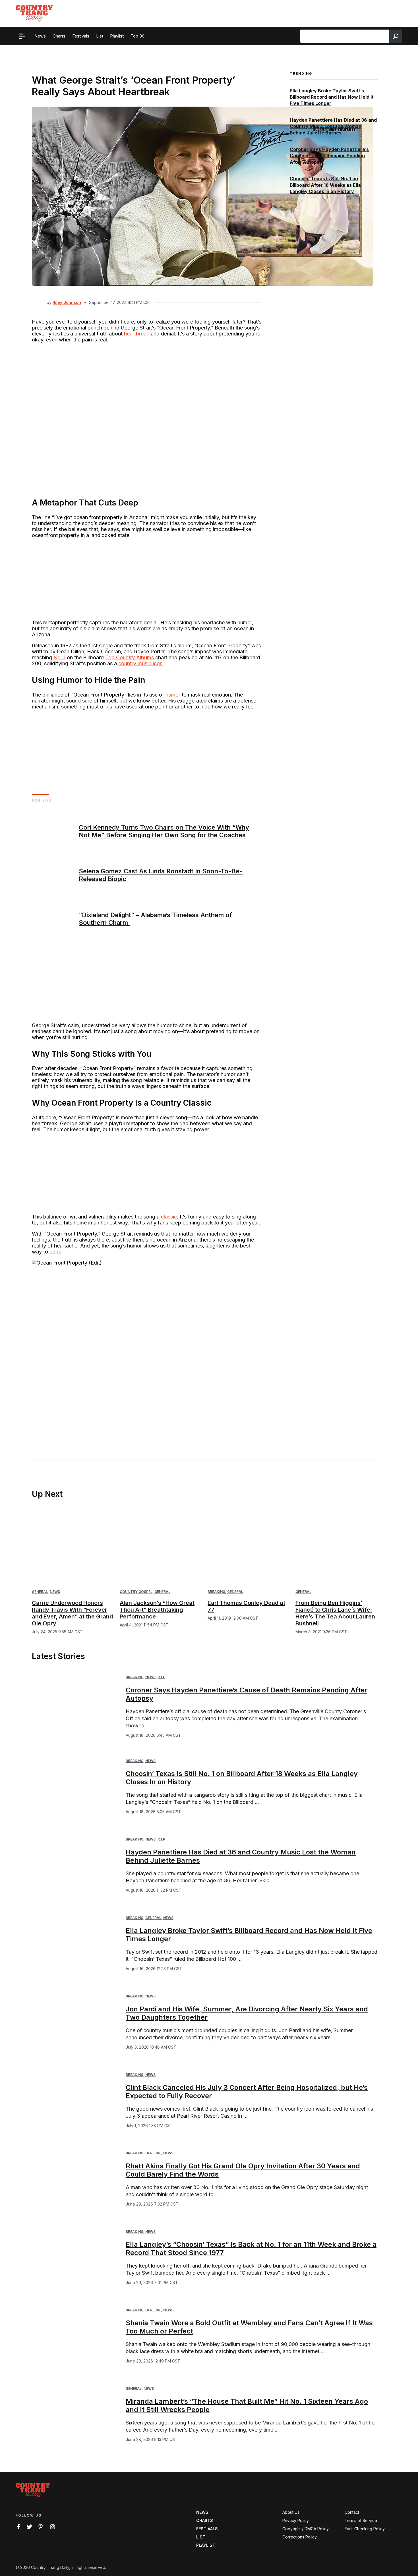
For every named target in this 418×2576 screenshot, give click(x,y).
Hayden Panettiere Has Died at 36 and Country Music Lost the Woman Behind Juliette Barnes (333, 126)
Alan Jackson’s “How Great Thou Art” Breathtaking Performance (157, 1610)
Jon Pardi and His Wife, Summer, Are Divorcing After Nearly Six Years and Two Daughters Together (247, 2013)
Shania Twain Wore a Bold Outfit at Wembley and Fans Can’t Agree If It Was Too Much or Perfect (249, 2327)
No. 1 (59, 657)
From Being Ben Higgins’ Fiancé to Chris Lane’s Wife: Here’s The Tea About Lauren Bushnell (335, 1613)
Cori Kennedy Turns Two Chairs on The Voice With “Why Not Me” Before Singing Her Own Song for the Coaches (164, 831)
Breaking (216, 1592)
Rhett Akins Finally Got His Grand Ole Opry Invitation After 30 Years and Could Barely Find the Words (243, 2170)
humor (173, 695)
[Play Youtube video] (147, 1346)
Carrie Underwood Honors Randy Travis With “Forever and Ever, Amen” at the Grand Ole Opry (72, 1613)
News (55, 1592)
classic (169, 1217)
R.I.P (161, 1677)
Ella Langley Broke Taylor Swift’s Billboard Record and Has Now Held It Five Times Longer (332, 97)
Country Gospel (136, 1592)
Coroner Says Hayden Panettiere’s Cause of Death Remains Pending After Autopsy (329, 156)
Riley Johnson (67, 302)
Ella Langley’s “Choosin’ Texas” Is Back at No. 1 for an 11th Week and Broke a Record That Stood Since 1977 (251, 2248)
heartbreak (137, 334)
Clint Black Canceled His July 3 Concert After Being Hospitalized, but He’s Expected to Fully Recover (247, 2092)
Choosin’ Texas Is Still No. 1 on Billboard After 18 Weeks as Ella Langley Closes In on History (325, 185)
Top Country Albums (130, 657)
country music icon (140, 663)
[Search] (396, 36)
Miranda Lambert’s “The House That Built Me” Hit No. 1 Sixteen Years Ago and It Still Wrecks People (247, 2405)
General (40, 1592)
